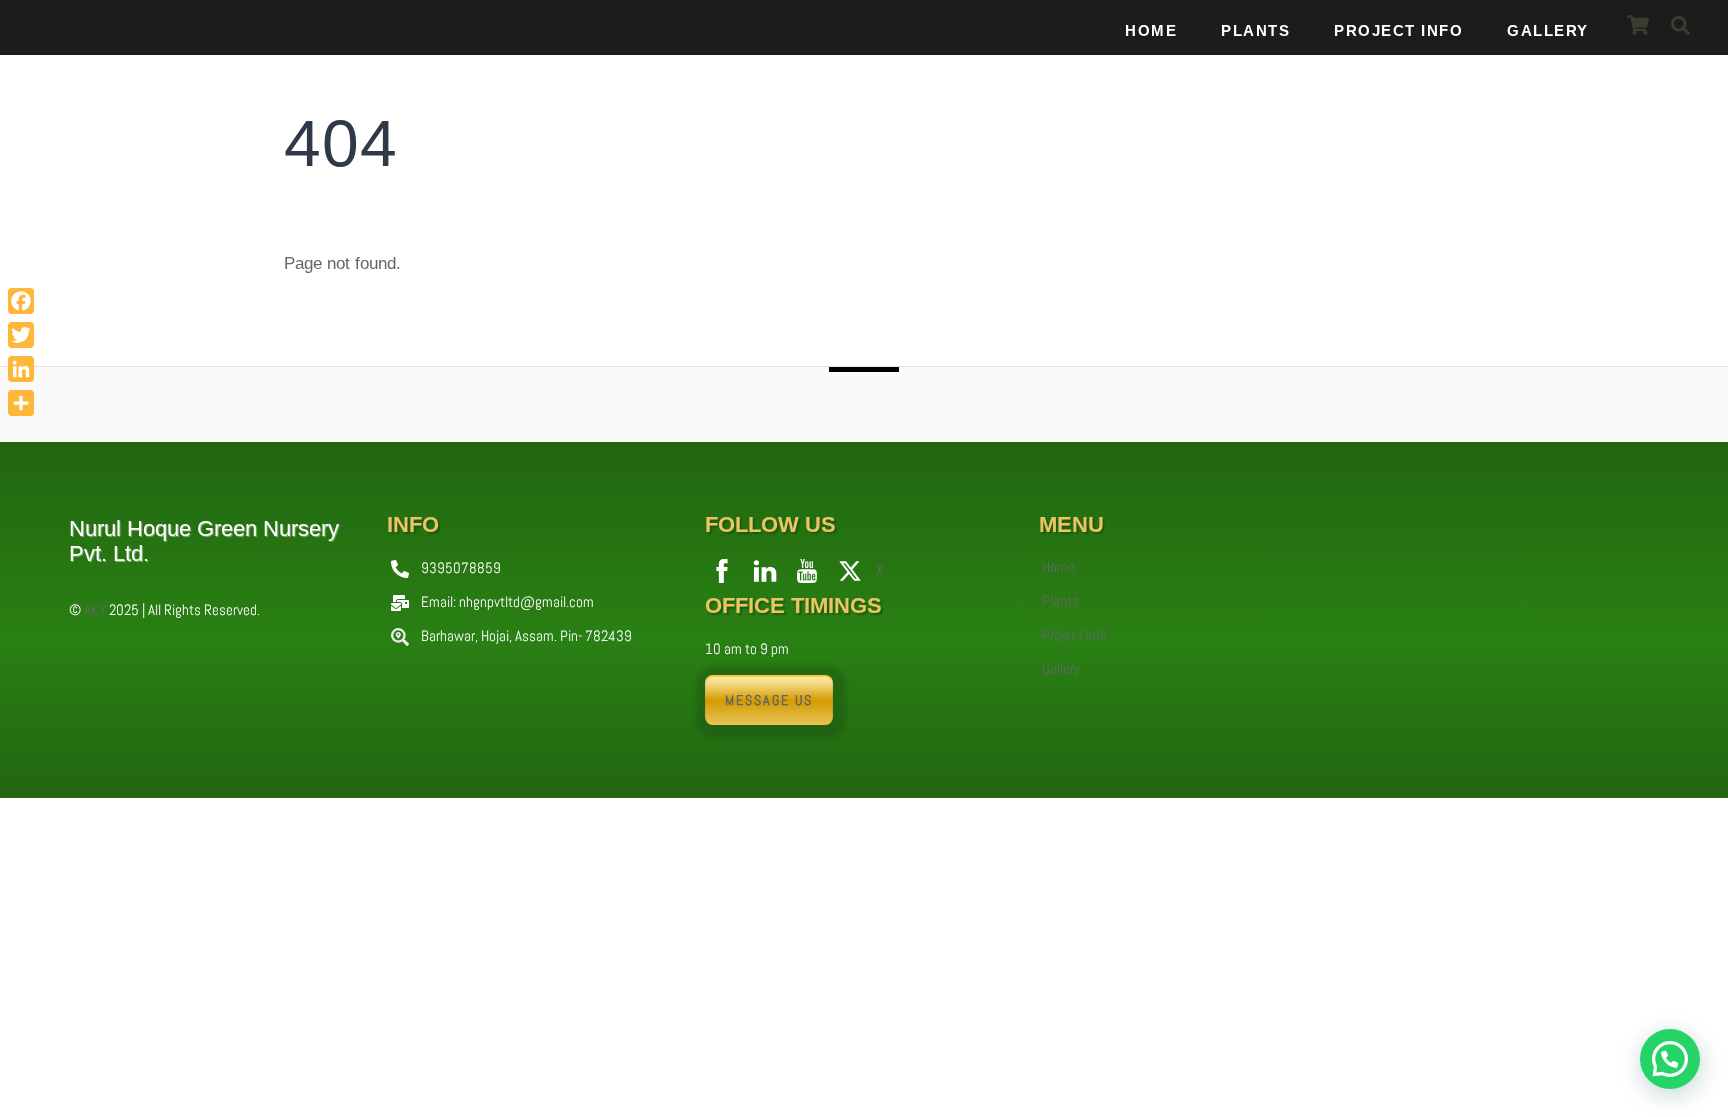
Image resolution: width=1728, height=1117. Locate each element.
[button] (1670, 1059)
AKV (95, 609)
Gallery (1548, 30)
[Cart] (1638, 25)
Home (1151, 30)
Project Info (1398, 30)
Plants (1255, 30)
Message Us (769, 700)
